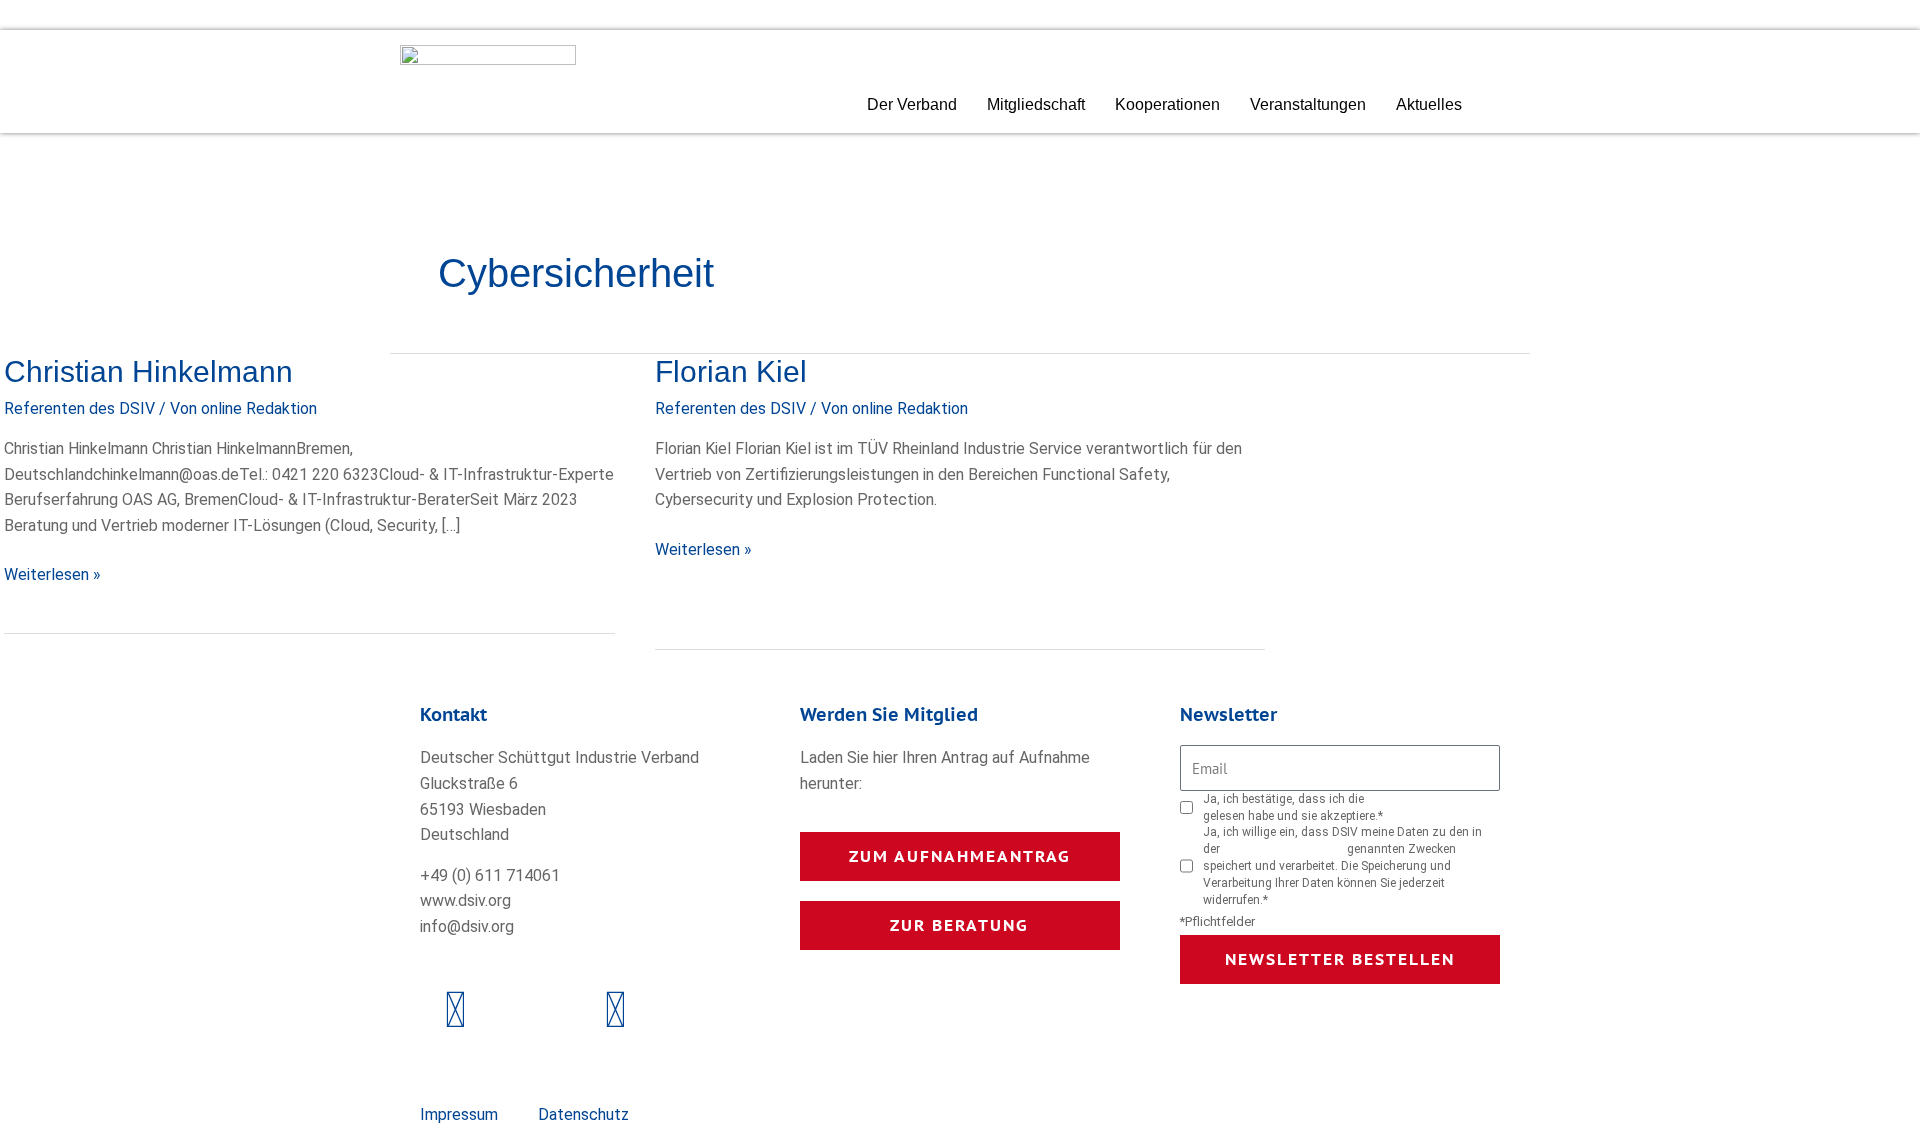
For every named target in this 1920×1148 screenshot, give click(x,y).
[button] (1513, 106)
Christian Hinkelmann (148, 371)
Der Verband (912, 104)
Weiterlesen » (52, 573)
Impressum (459, 1114)
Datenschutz (583, 1114)
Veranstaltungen (1308, 104)
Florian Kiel (731, 371)
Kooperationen (1167, 104)
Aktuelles (1429, 104)
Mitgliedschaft (1036, 104)
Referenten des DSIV (79, 408)
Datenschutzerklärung (1427, 799)
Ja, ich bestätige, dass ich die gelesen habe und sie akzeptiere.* (1345, 807)
